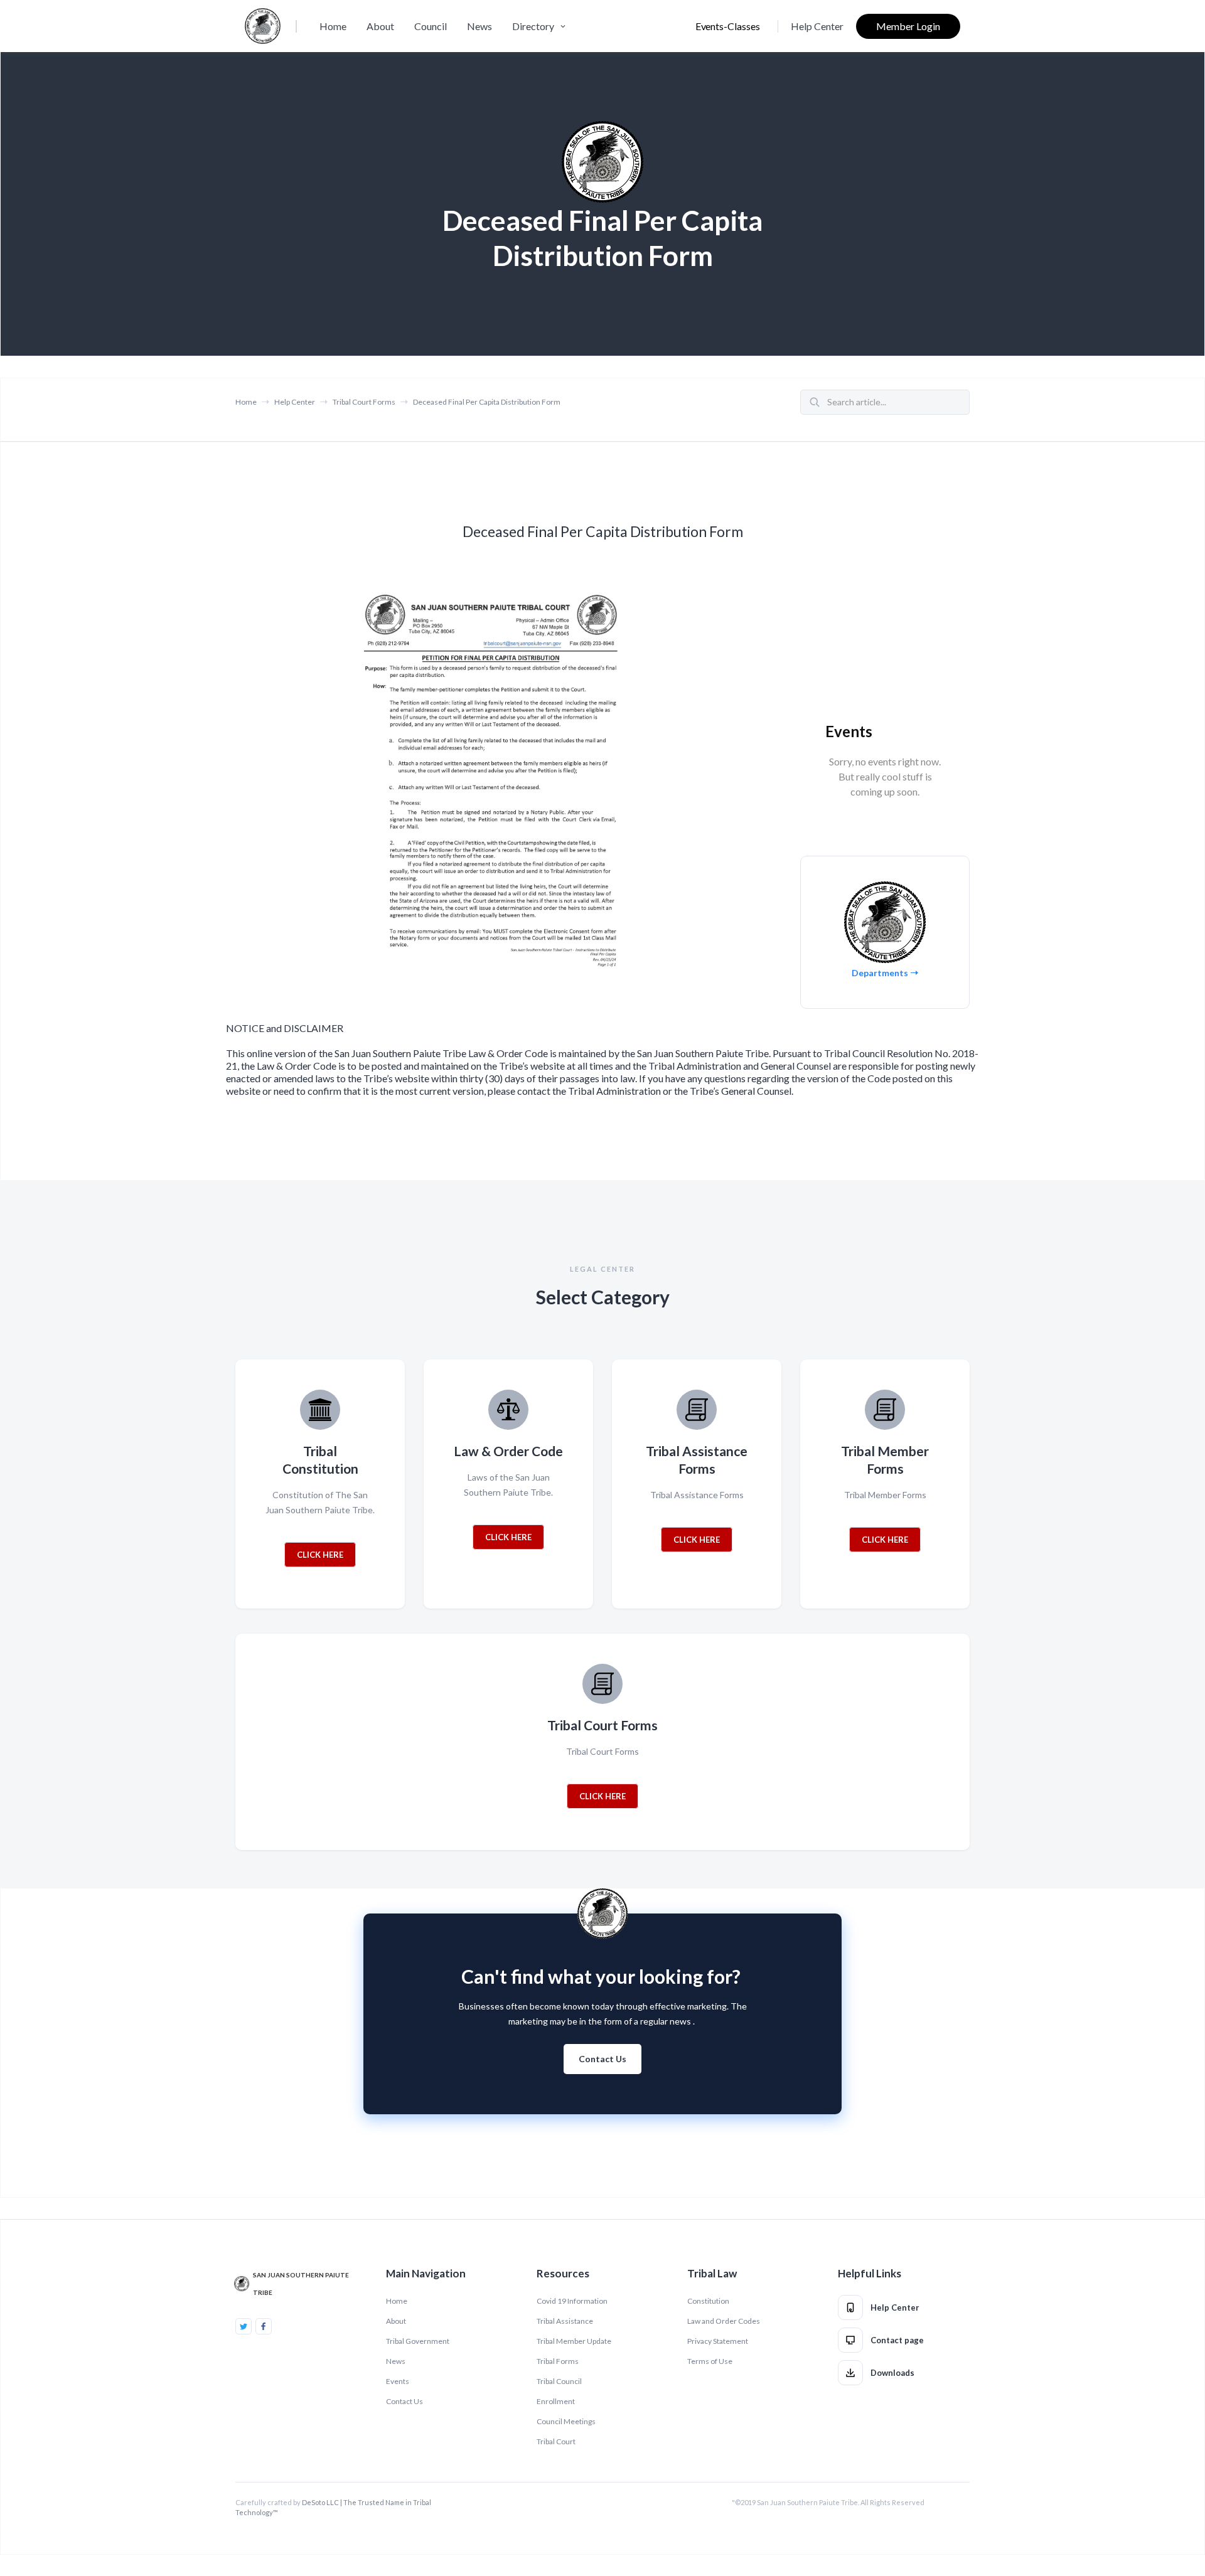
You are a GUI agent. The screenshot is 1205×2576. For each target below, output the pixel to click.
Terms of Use (710, 2361)
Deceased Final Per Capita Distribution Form (487, 402)
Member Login (908, 26)
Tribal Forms (558, 2361)
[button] (541, 26)
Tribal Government (418, 2341)
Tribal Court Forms (364, 402)
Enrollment (556, 2401)
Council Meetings (566, 2421)
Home (333, 26)
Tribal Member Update (574, 2341)
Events (398, 2381)
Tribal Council (559, 2381)
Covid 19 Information (572, 2301)
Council (431, 26)
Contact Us (602, 2059)
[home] (263, 26)
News (479, 26)
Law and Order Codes (724, 2321)
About (380, 26)
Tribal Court (556, 2441)
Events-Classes (728, 26)
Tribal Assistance (565, 2321)
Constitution (708, 2301)
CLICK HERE (320, 1555)
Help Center (817, 26)
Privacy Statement (718, 2341)
